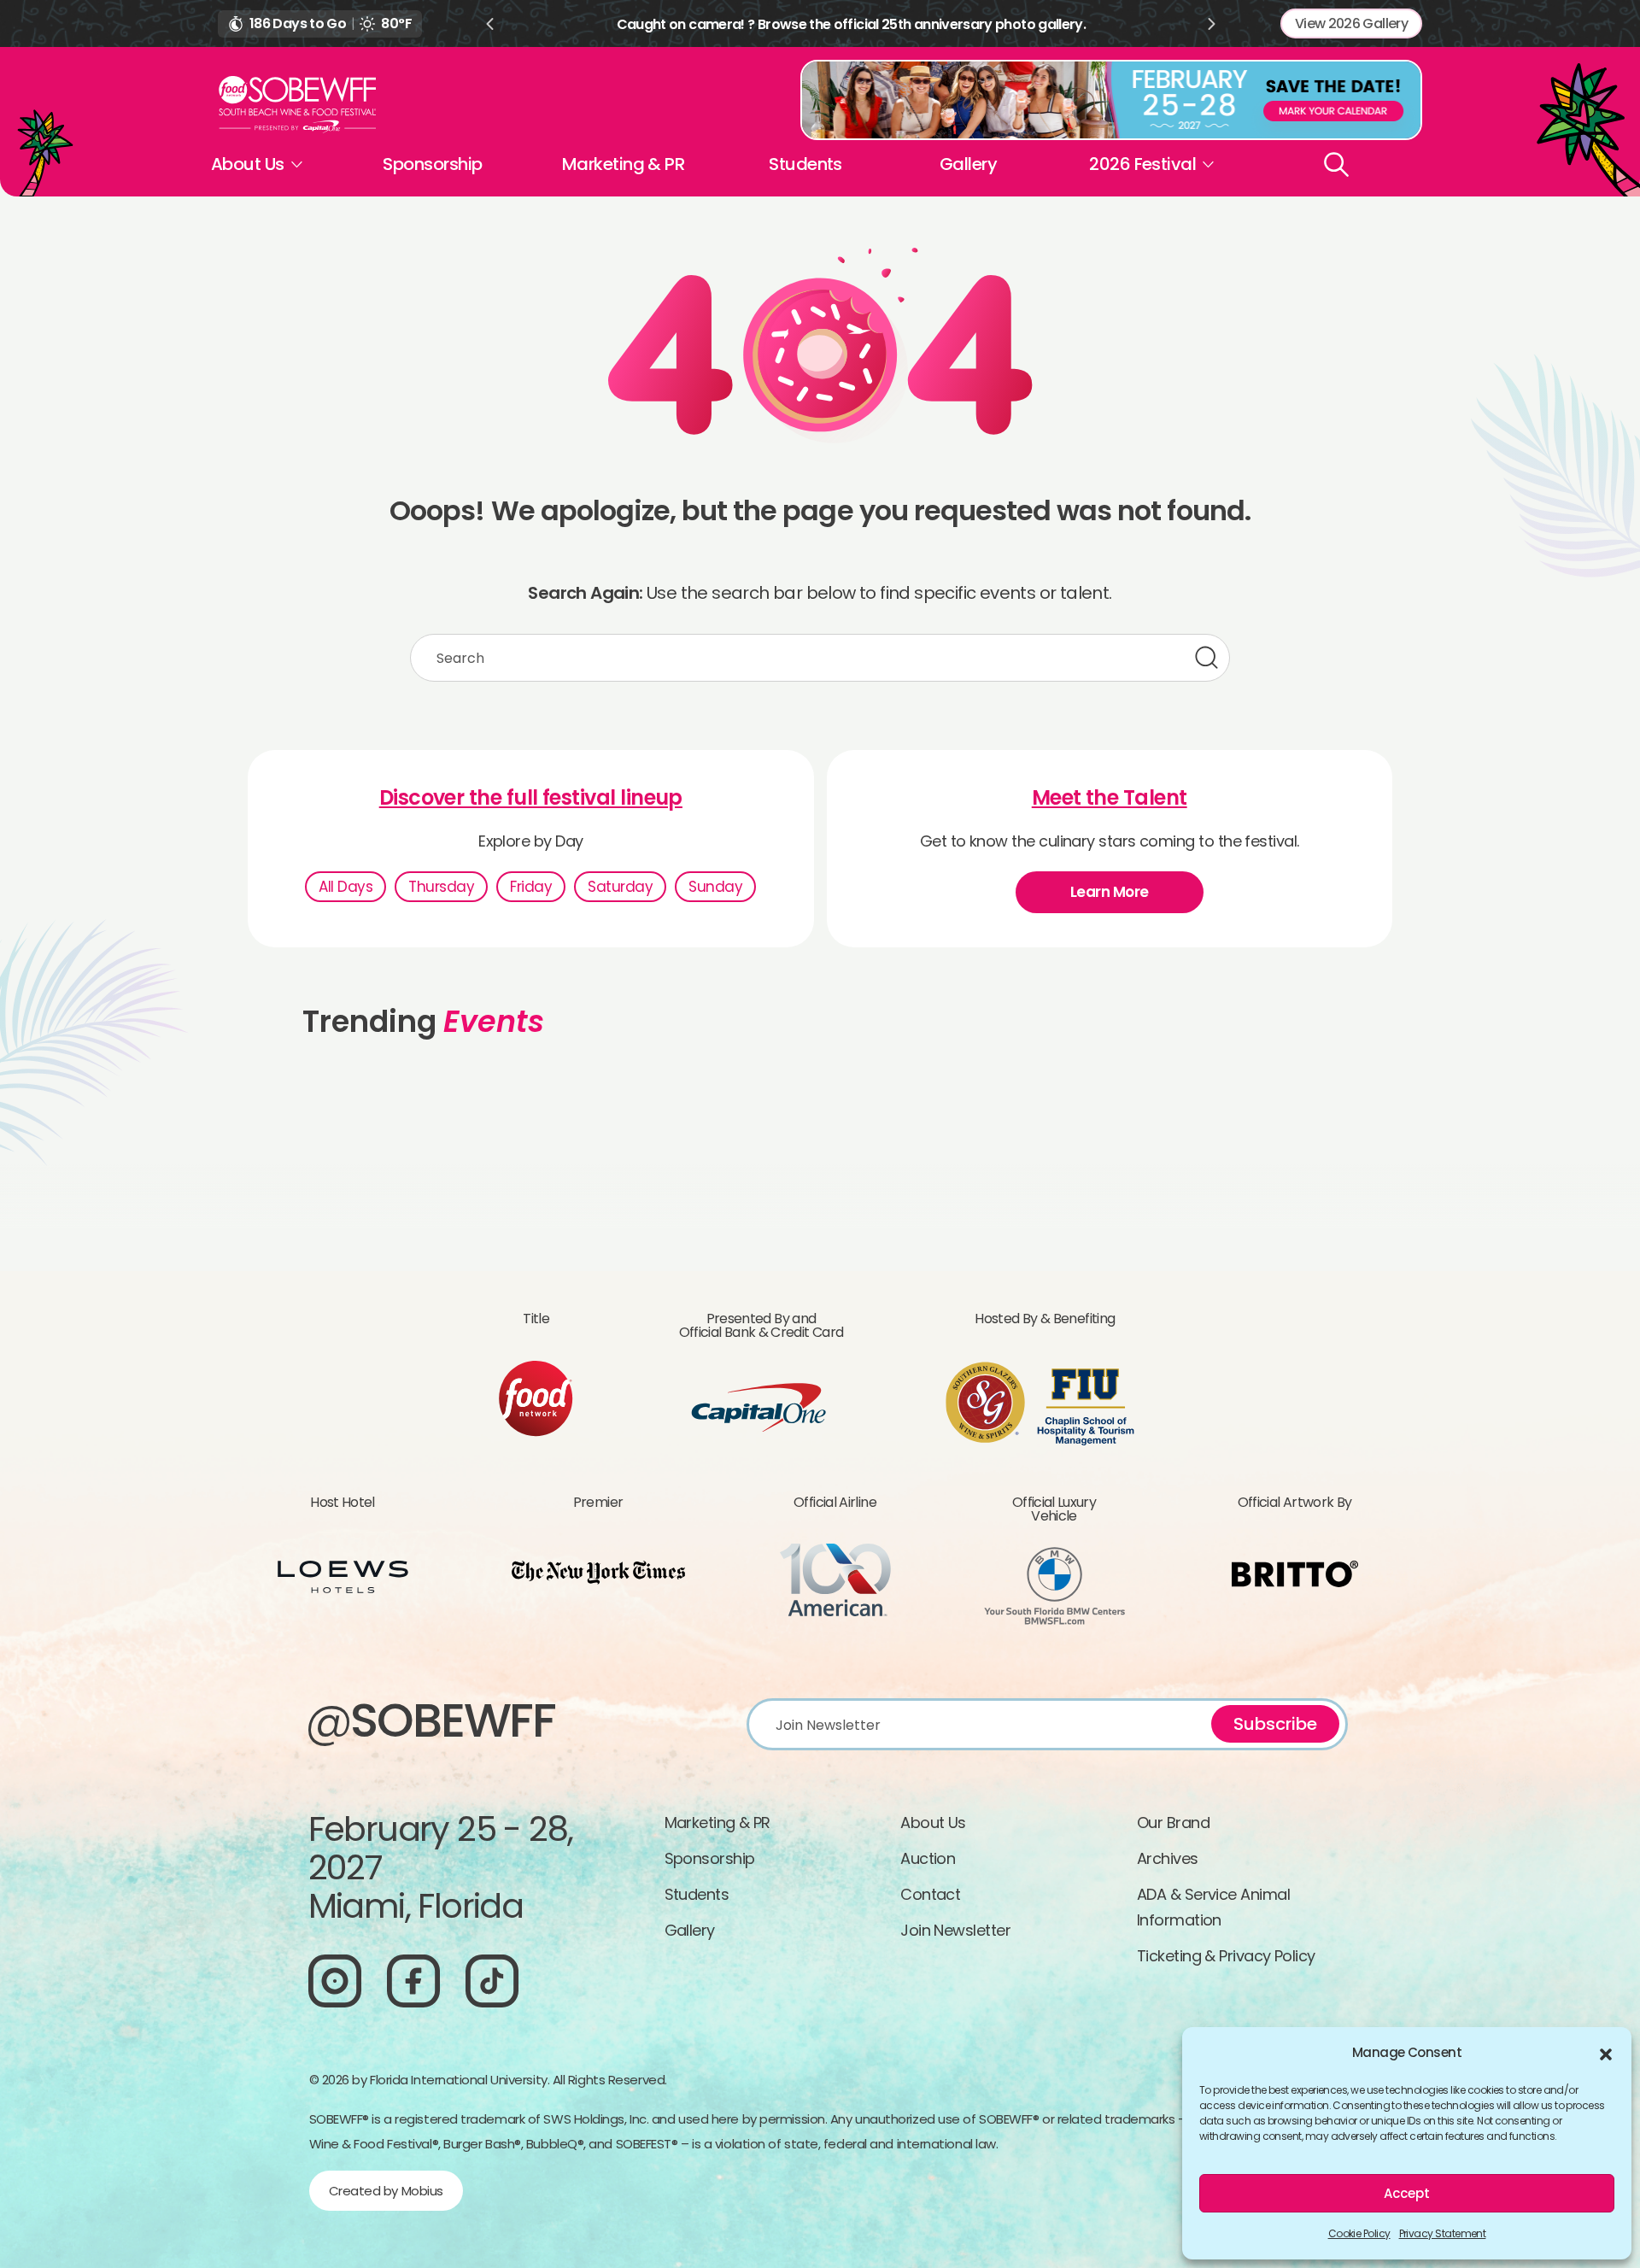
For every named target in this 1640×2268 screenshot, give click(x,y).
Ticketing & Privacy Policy (1226, 1956)
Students (805, 164)
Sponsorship (432, 164)
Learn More (1110, 892)
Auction (928, 1858)
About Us (933, 1823)
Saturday (620, 887)
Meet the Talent (1110, 798)
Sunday (715, 887)
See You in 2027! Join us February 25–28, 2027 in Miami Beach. (917, 24)
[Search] (1336, 164)
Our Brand (1173, 1823)
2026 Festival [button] (1142, 164)
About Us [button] (248, 164)
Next (1212, 24)
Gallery (968, 164)
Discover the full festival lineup (531, 798)
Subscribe (1275, 1724)
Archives (1168, 1858)
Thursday (441, 887)
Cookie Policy (1359, 2233)
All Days (346, 887)
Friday (531, 887)
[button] (1606, 2053)
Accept (1407, 2193)
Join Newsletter (955, 1930)
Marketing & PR (623, 164)
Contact (930, 1894)
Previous (489, 24)
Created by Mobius (386, 2191)
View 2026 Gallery (1351, 23)
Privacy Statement (1443, 2233)
